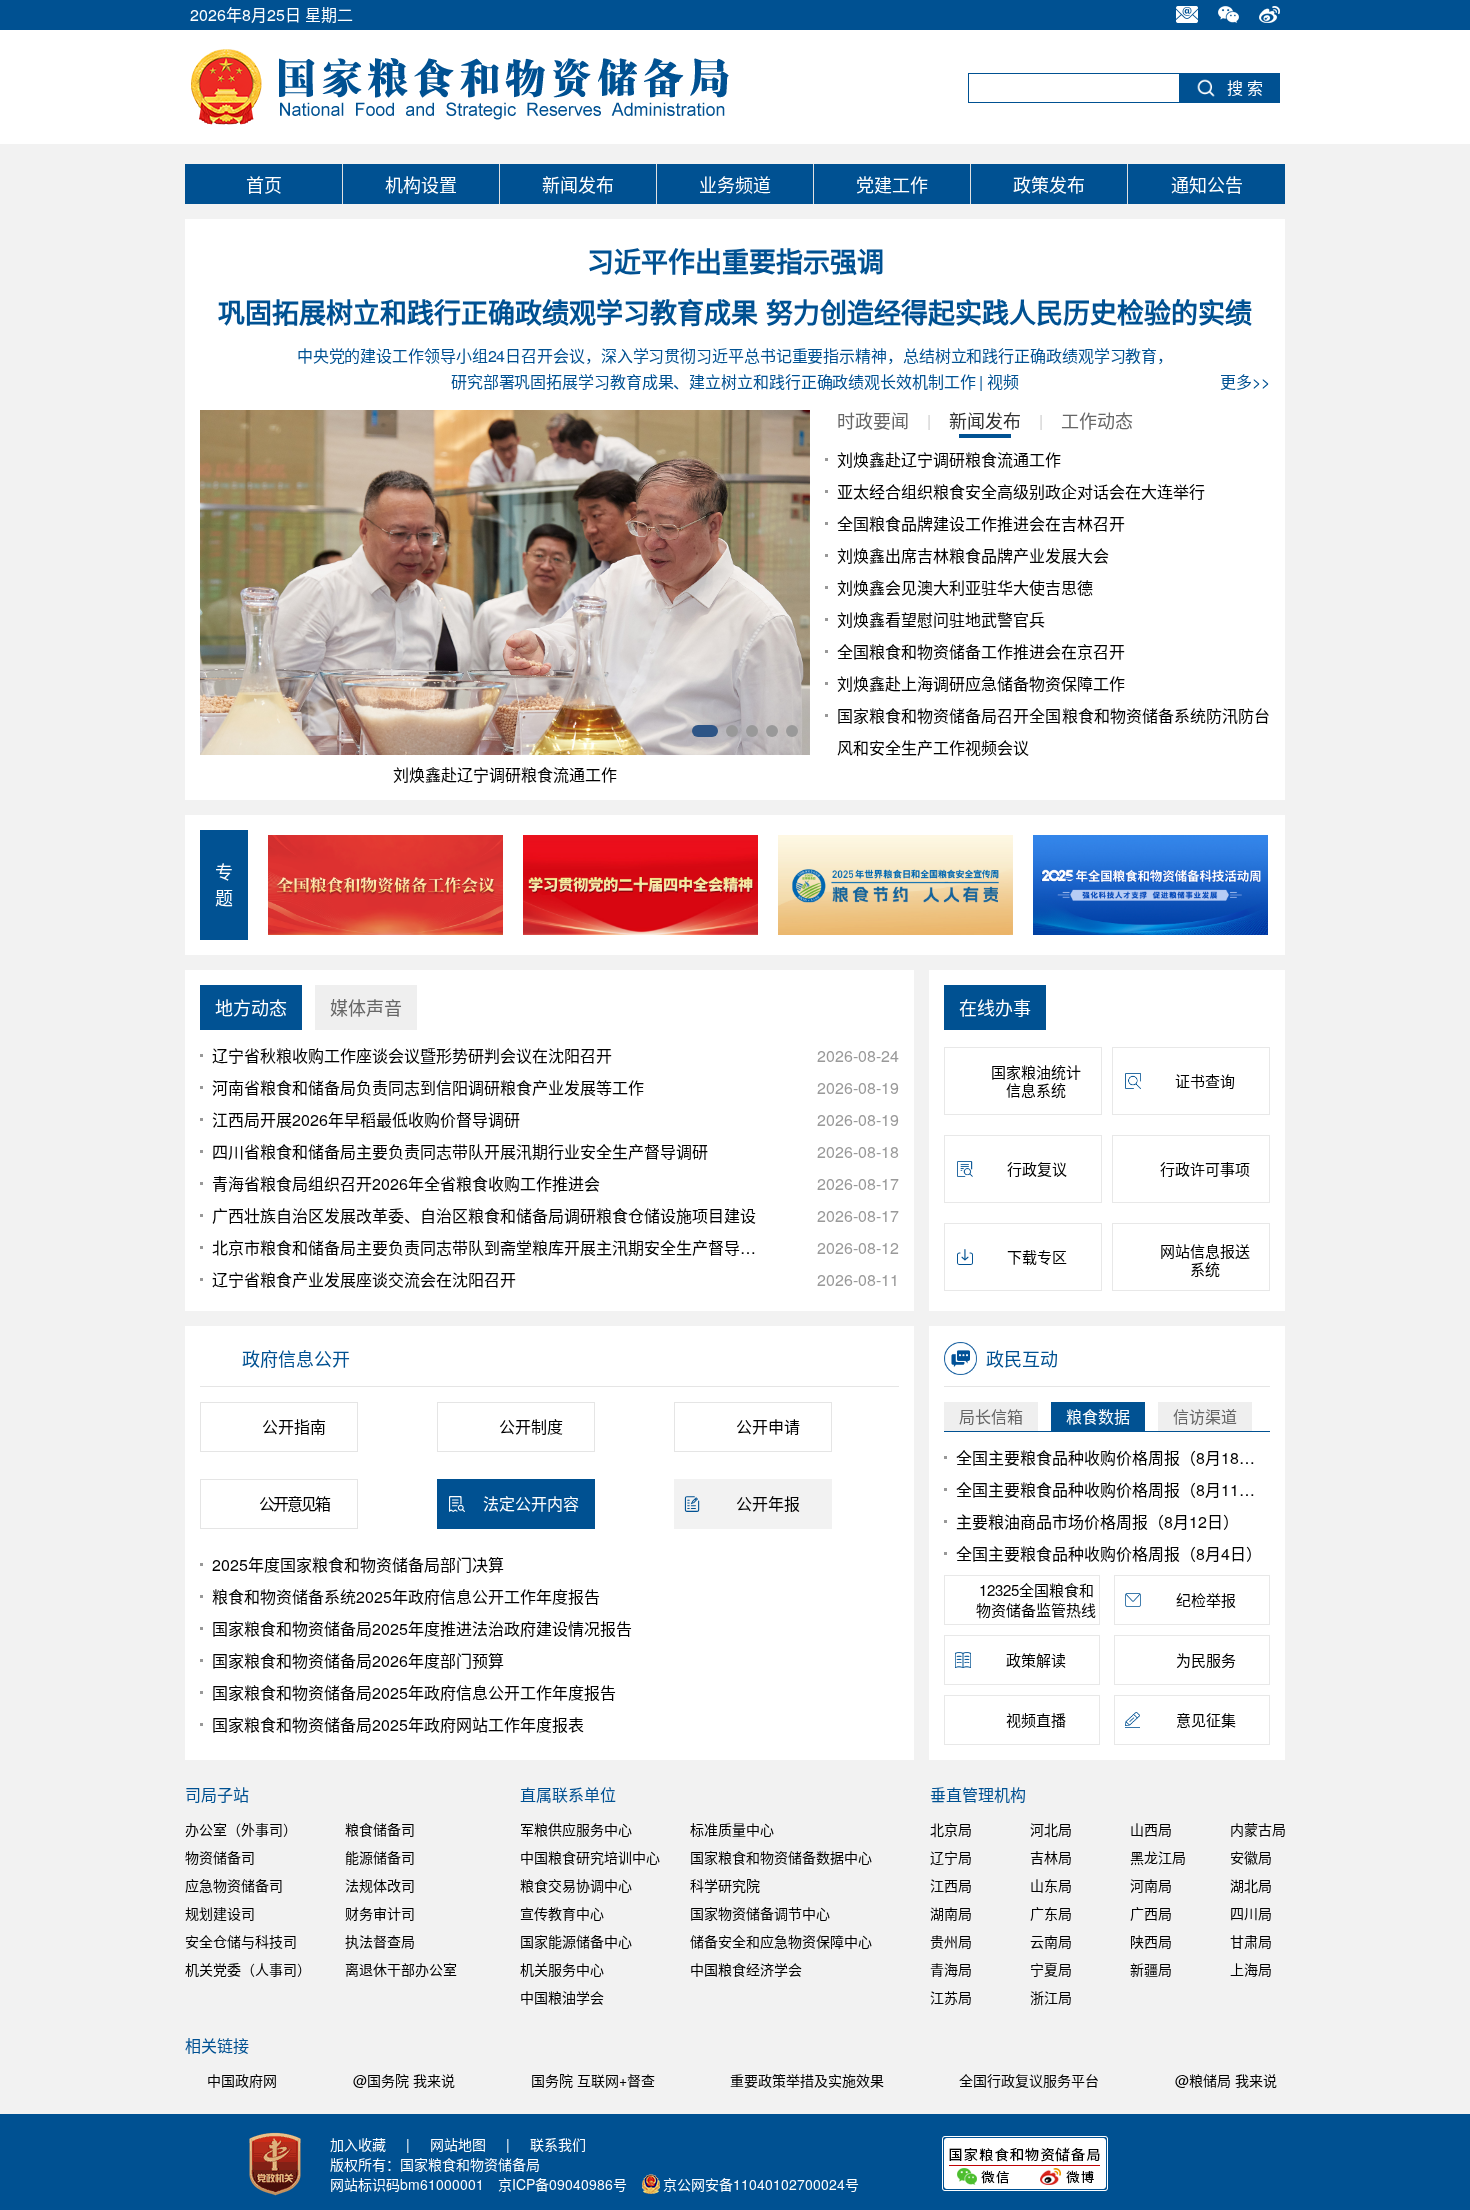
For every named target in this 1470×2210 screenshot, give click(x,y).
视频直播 (1036, 1719)
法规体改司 (380, 1885)
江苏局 (951, 1997)
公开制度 (531, 1426)
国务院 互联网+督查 (595, 2080)
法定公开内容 (531, 1503)
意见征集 (1206, 1719)
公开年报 (768, 1503)
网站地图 (458, 2144)
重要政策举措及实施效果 (809, 2080)
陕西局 (1151, 1941)
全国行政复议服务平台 (1031, 2080)
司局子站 (217, 1794)
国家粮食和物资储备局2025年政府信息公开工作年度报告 (414, 1692)
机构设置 (421, 184)
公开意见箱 (294, 1503)
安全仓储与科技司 (241, 1941)
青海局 (951, 1969)
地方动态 (251, 1007)
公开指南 (294, 1426)
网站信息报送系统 (1205, 1259)
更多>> (1245, 381)
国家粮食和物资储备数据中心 (781, 1857)
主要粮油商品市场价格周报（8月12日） (1097, 1521)
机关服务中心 (562, 1969)
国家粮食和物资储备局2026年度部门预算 (358, 1660)
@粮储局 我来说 (1226, 2080)
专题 (224, 884)
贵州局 (951, 1941)
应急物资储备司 (234, 1885)
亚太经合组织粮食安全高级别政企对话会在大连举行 (1021, 491)
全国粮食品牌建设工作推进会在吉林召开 (981, 523)
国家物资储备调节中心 (760, 1913)
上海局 (1251, 1969)
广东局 (1051, 1913)
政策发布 (1049, 184)
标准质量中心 (732, 1829)
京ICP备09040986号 (562, 2184)
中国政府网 (244, 2080)
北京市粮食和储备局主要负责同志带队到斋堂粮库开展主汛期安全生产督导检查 (486, 1247)
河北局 (1051, 1829)
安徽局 (1251, 1857)
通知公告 (1207, 184)
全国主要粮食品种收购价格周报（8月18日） (1109, 1457)
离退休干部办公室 (401, 1969)
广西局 (1151, 1913)
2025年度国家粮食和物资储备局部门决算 (358, 1564)
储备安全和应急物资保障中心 (781, 1941)
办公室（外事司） (241, 1829)
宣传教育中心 (562, 1913)
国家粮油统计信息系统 (1036, 1080)
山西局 (1151, 1829)
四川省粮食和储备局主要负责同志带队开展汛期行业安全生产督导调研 (460, 1151)
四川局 (1251, 1913)
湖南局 (951, 1913)
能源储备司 (380, 1857)
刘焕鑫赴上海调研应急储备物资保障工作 (981, 683)
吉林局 (1051, 1857)
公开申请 (768, 1426)
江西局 (951, 1885)
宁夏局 (1051, 1969)
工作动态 (1097, 420)
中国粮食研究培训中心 (590, 1857)
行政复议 (1037, 1168)
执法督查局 (380, 1941)
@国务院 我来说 (404, 2080)
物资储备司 (220, 1857)
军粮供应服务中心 (576, 1829)
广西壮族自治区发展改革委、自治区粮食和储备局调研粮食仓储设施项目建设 (484, 1215)
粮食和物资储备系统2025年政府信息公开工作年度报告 (406, 1596)
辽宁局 (951, 1857)
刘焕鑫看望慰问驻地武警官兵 (941, 619)
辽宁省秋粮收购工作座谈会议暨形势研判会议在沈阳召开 (412, 1055)
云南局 (1051, 1941)
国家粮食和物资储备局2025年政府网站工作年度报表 (398, 1724)
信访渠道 (1205, 1416)
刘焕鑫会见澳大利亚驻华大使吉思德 (965, 587)
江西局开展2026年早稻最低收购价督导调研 (366, 1119)
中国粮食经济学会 (746, 1969)
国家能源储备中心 (576, 1941)
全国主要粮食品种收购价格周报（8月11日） (1109, 1489)
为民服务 (1206, 1659)
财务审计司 (380, 1913)
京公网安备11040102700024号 (761, 2184)
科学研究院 (725, 1885)
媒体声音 (366, 1007)
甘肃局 (1251, 1941)
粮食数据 (1098, 1416)
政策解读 (1036, 1659)
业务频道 (735, 184)
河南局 (1151, 1885)
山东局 (1051, 1885)
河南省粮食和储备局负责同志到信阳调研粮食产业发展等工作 (428, 1087)
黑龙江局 (1158, 1857)
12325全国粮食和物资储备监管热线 (1036, 1599)
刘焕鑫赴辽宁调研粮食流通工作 (505, 774)
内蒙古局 (1258, 1829)
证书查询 (1205, 1080)
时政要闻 (873, 420)
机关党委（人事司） (248, 1969)
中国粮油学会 (562, 1997)
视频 (1003, 381)
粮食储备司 (380, 1829)
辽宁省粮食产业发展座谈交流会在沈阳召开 (364, 1279)
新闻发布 (578, 184)
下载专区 (1037, 1256)
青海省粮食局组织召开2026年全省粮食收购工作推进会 (406, 1183)
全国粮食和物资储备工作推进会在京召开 (981, 651)
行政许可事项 (1205, 1168)
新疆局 (1151, 1969)
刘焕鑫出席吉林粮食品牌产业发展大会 (973, 555)
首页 (264, 184)
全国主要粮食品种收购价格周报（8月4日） (1109, 1553)
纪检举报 (1206, 1599)
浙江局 (1051, 1997)
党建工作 (892, 184)
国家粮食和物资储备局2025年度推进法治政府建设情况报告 (422, 1628)
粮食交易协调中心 (576, 1885)
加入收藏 (358, 2144)
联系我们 (558, 2144)
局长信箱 (991, 1416)
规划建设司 (220, 1913)
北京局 (951, 1829)
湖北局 (1251, 1885)
